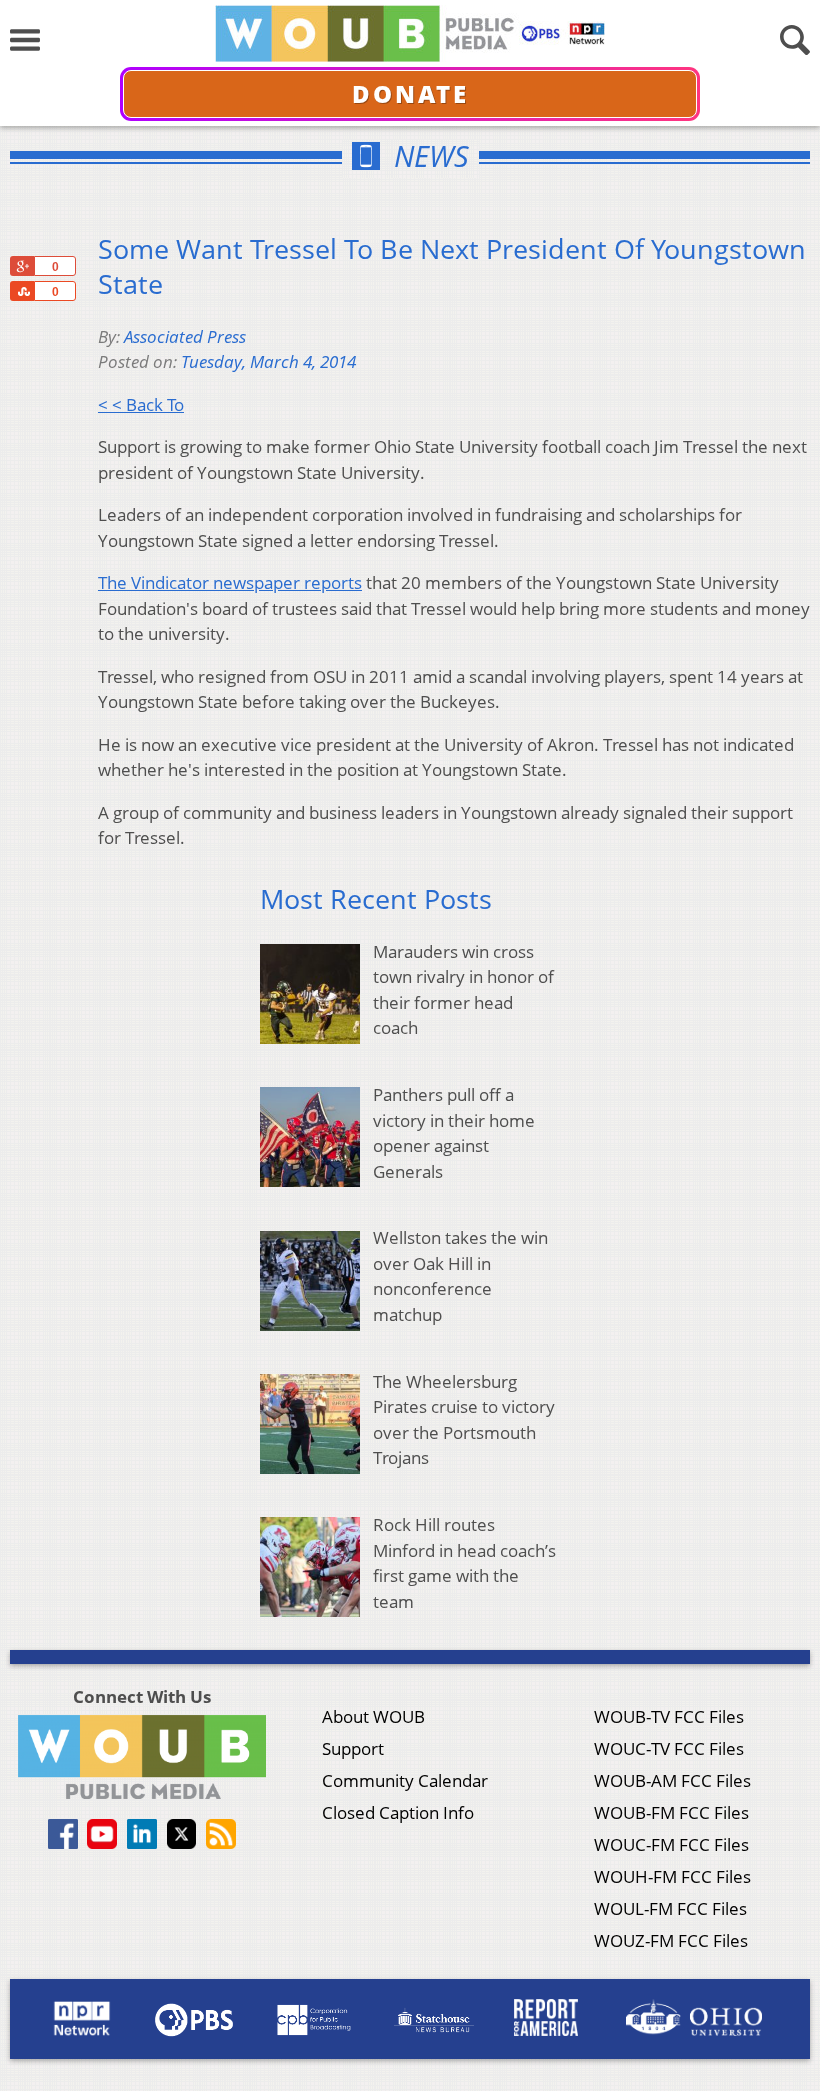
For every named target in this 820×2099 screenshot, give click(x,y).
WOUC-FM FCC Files (671, 1844)
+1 (22, 266)
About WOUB (373, 1716)
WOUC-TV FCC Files (669, 1748)
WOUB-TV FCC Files (669, 1716)
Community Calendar (405, 1780)
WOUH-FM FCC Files (672, 1876)
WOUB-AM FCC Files (672, 1780)
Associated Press (185, 336)
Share (22, 291)
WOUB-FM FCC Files (671, 1812)
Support (353, 1748)
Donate (410, 93)
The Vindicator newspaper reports (230, 582)
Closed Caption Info (398, 1812)
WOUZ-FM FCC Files (671, 1940)
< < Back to (141, 404)
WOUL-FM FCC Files (670, 1908)
